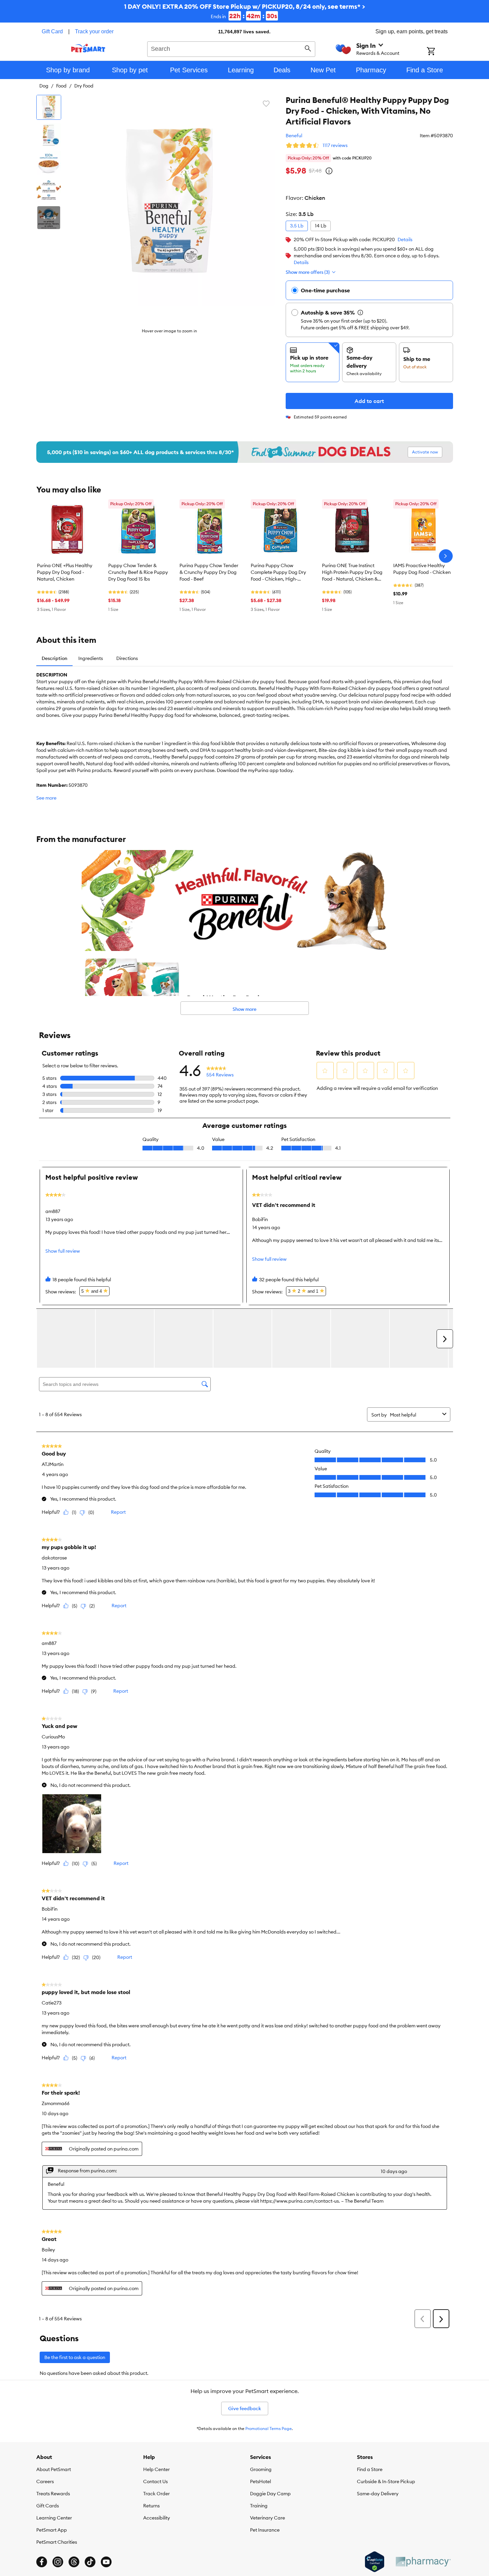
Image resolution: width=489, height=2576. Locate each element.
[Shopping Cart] (440, 52)
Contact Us (155, 2481)
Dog (44, 86)
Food (61, 86)
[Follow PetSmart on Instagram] (58, 2562)
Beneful (294, 136)
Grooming (261, 2469)
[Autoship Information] (360, 312)
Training (259, 2506)
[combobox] (231, 48)
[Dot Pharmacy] (423, 2562)
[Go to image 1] (49, 107)
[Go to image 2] (49, 135)
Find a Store (370, 2469)
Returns (151, 2506)
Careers (45, 2481)
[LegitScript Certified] (375, 2562)
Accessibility (157, 2518)
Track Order (156, 2494)
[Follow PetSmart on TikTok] (90, 2562)
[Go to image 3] (49, 162)
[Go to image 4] (49, 190)
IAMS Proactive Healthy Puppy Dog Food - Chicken (422, 569)
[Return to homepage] (88, 48)
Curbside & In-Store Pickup (386, 2481)
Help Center (156, 2469)
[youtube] (106, 2562)
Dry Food (84, 86)
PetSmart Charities (57, 2542)
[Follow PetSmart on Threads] (74, 2562)
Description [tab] (54, 658)
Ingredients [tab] (91, 658)
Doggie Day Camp (270, 2494)
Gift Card (52, 31)
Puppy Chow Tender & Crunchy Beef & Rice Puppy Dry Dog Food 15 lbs (138, 572)
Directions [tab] (127, 658)
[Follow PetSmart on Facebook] (42, 2562)
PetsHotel (260, 2481)
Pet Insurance (265, 2530)
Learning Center (54, 2518)
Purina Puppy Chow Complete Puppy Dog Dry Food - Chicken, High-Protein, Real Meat (278, 573)
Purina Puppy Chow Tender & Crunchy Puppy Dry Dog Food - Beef (209, 572)
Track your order (94, 31)
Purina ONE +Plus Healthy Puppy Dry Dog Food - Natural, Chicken (65, 572)
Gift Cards (48, 2506)
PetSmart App (52, 2530)
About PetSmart (54, 2469)
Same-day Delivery (378, 2494)
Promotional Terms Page (269, 2428)
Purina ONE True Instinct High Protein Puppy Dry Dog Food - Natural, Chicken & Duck (352, 573)
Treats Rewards (53, 2494)
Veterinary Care (268, 2518)
